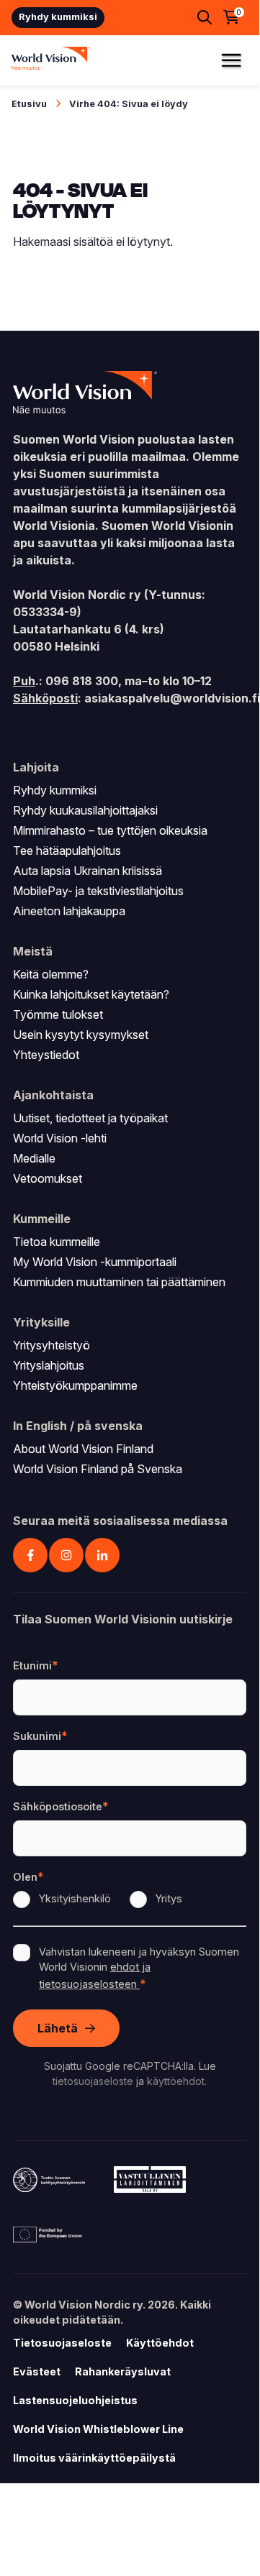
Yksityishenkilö (75, 1898)
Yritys (169, 1898)
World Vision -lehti (60, 1138)
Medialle (34, 1158)
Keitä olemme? (51, 974)
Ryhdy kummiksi (58, 17)
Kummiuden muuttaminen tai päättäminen (119, 1282)
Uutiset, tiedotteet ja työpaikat (90, 1118)
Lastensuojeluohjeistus (75, 2400)
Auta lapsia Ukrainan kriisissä (88, 871)
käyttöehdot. (177, 2081)
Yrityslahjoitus (49, 1365)
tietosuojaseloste (93, 2081)
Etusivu (29, 104)
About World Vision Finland (83, 1449)
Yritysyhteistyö (51, 1345)
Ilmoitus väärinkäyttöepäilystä (94, 2458)
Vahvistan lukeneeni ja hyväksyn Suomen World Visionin (139, 1968)
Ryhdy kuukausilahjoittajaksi (85, 810)
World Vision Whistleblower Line (98, 2429)
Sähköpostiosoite (58, 1806)
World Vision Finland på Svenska (98, 1469)
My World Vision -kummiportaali (95, 1262)
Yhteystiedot (46, 1055)
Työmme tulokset (58, 1014)
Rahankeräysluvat (123, 2371)
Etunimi (32, 1665)
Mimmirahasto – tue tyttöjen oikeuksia (110, 830)
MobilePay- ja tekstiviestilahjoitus (98, 891)
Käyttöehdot (160, 2343)
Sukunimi (37, 1736)
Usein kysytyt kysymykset (81, 1035)
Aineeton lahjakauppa (69, 911)
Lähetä (58, 2028)
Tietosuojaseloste (62, 2343)
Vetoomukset (48, 1178)
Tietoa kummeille (57, 1242)
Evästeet (37, 2371)
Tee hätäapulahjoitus (67, 851)
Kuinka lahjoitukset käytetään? (91, 994)
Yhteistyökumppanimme (75, 1385)
